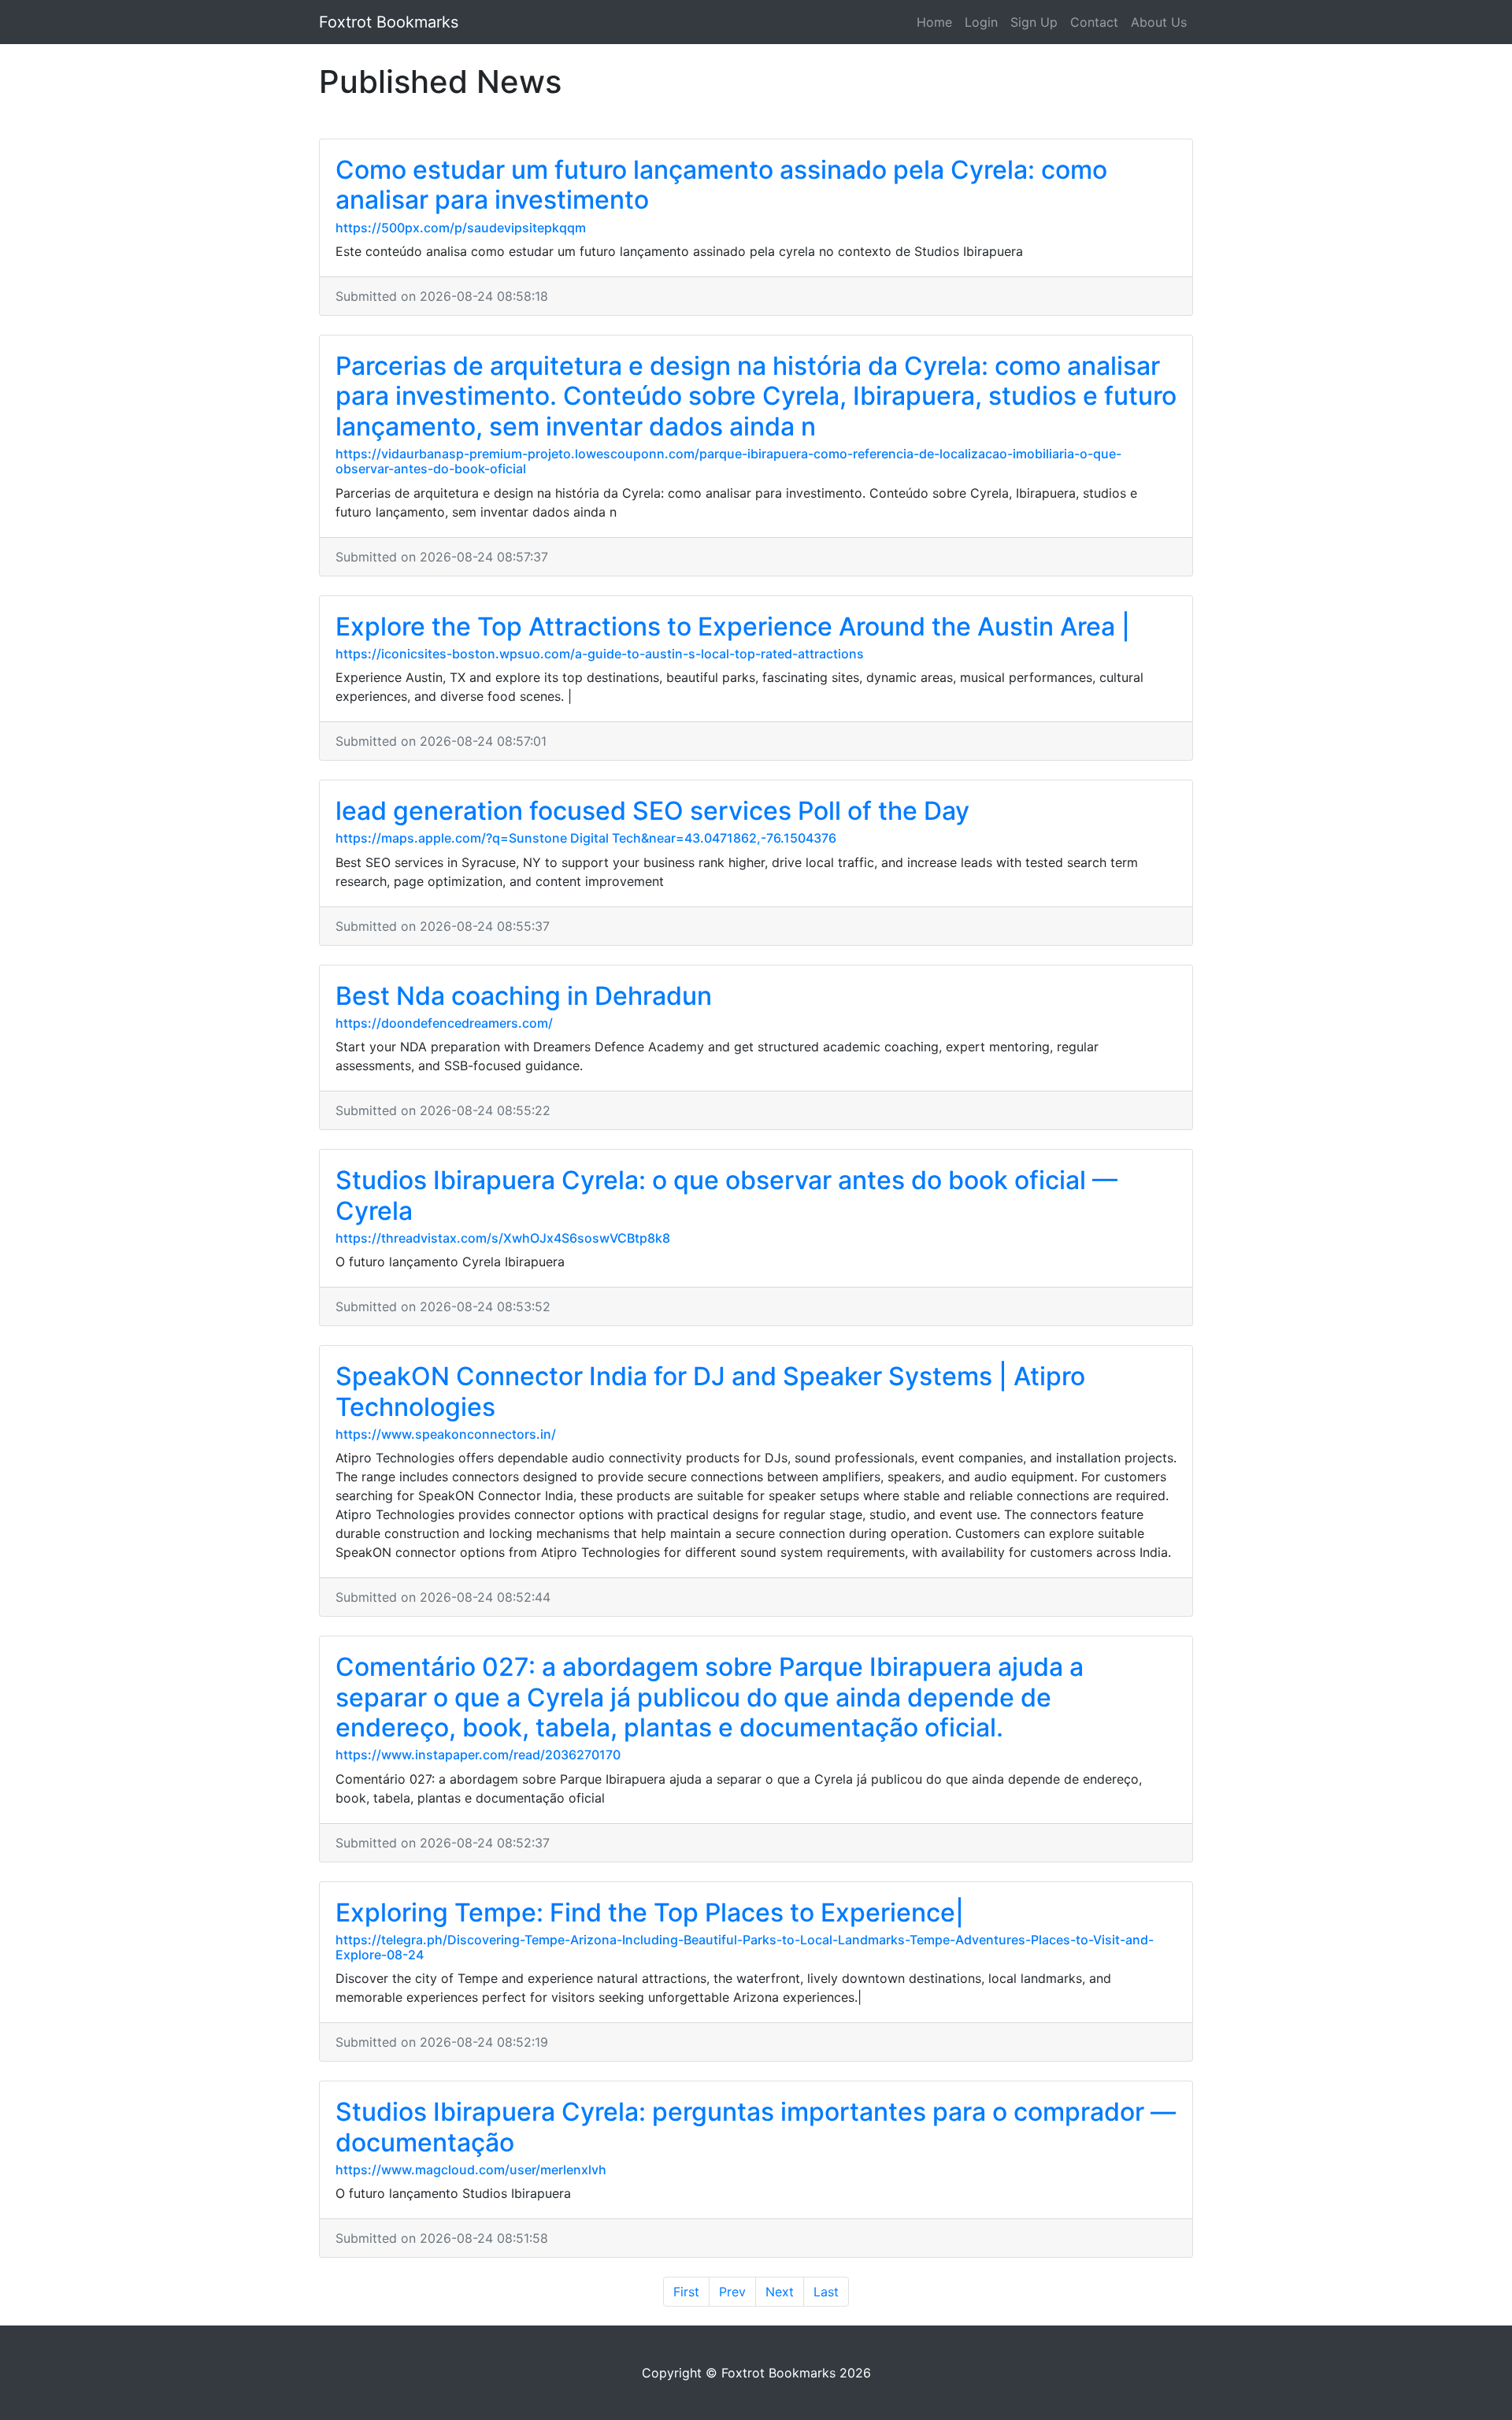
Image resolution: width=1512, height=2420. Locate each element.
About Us (1159, 22)
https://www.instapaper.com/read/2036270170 (478, 1755)
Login (981, 22)
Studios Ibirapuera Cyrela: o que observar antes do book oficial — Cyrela (726, 1195)
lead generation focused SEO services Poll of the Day (652, 811)
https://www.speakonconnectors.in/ (446, 1434)
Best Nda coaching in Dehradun (524, 996)
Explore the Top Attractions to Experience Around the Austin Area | (733, 626)
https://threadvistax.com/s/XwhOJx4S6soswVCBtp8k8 (503, 1238)
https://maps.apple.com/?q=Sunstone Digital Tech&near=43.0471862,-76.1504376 (586, 838)
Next (780, 2292)
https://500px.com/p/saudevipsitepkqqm (461, 228)
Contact (1094, 22)
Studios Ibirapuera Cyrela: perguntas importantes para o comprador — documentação (756, 2127)
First (686, 2292)
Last (826, 2292)
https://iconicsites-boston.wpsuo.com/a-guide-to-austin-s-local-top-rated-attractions (600, 654)
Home (934, 22)
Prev (732, 2292)
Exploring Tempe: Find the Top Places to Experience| (650, 1912)
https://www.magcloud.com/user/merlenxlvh (471, 2170)
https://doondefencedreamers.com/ (444, 1023)
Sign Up (1034, 22)
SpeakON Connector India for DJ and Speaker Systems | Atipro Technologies (710, 1391)
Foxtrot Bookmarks (389, 22)
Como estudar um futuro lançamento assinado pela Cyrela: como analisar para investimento (721, 185)
